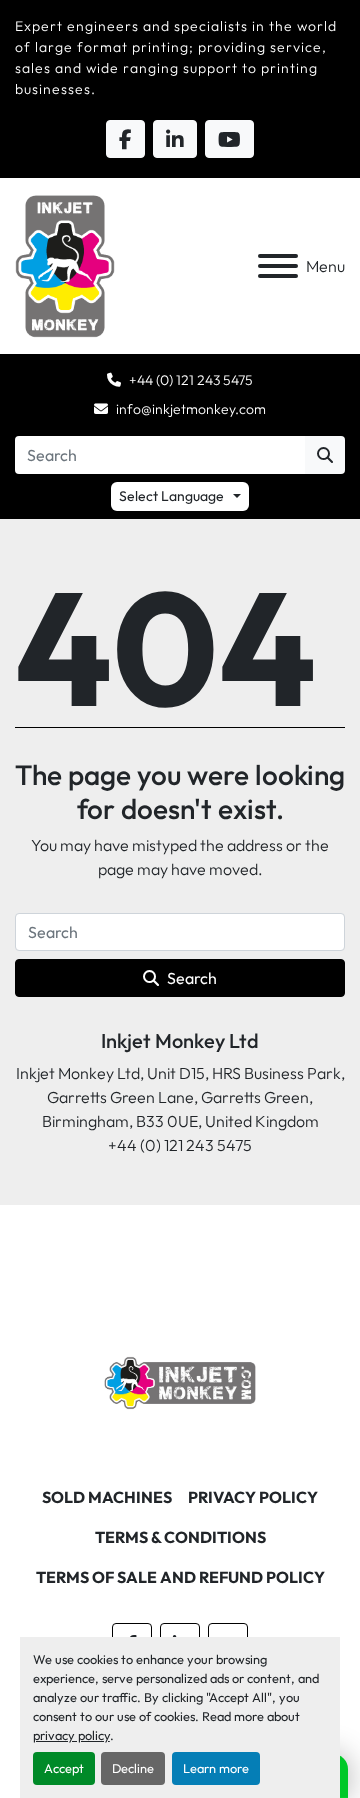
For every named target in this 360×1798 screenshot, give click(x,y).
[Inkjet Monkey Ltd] (180, 1381)
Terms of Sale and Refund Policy (180, 1577)
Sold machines (107, 1497)
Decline (133, 1768)
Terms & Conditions (180, 1537)
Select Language (171, 496)
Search (192, 978)
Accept (64, 1768)
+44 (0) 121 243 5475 (191, 380)
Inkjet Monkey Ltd (180, 1040)
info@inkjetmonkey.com (191, 409)
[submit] (325, 455)
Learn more (216, 1768)
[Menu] (278, 266)
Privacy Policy (253, 1497)
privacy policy (71, 1735)
